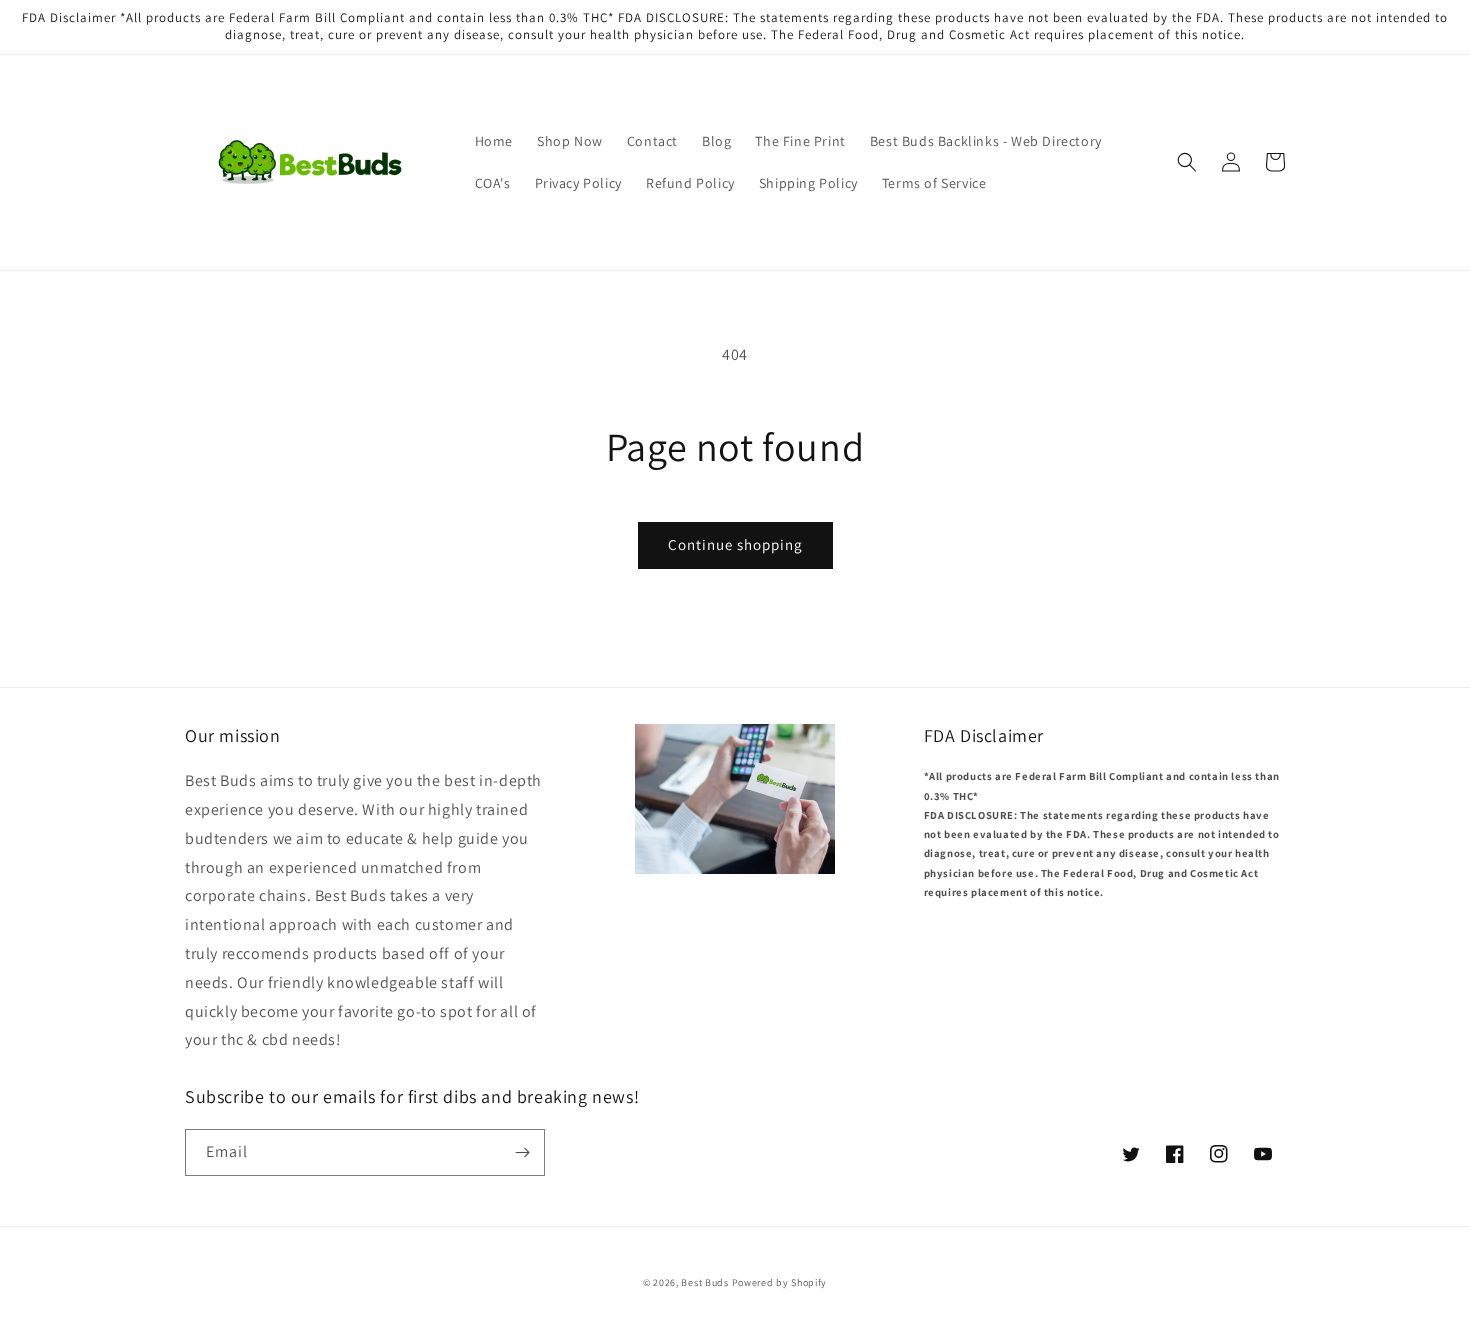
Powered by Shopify (780, 1282)
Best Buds (704, 1282)
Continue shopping (735, 544)
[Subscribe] (522, 1152)
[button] (1187, 162)
